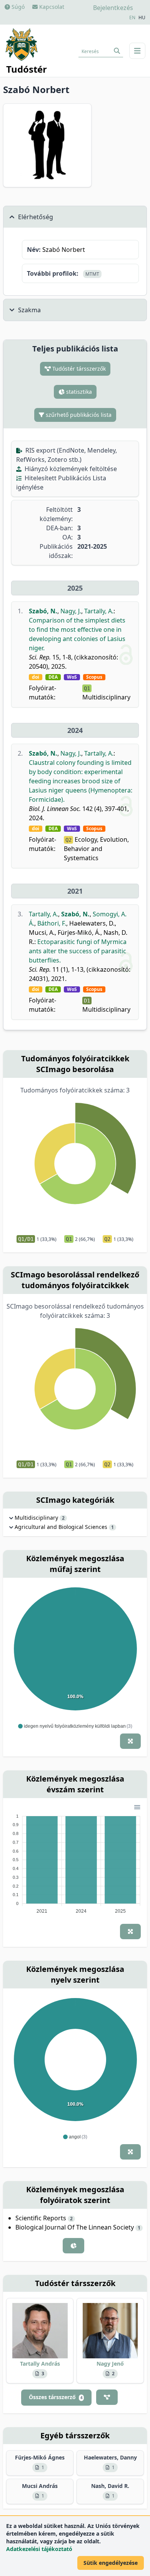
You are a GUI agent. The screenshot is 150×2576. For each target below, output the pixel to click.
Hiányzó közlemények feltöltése (70, 469)
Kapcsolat (51, 7)
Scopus (94, 677)
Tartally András (40, 2364)
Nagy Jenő (110, 2364)
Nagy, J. (71, 611)
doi (36, 677)
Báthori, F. (52, 923)
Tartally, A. (99, 611)
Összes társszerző (56, 2397)
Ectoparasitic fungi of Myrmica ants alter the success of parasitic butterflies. (78, 951)
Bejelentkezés (113, 8)
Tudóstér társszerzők (78, 369)
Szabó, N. (43, 611)
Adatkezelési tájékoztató (39, 2549)
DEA (53, 677)
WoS (72, 677)
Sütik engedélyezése (111, 2563)
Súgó (17, 7)
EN (132, 18)
